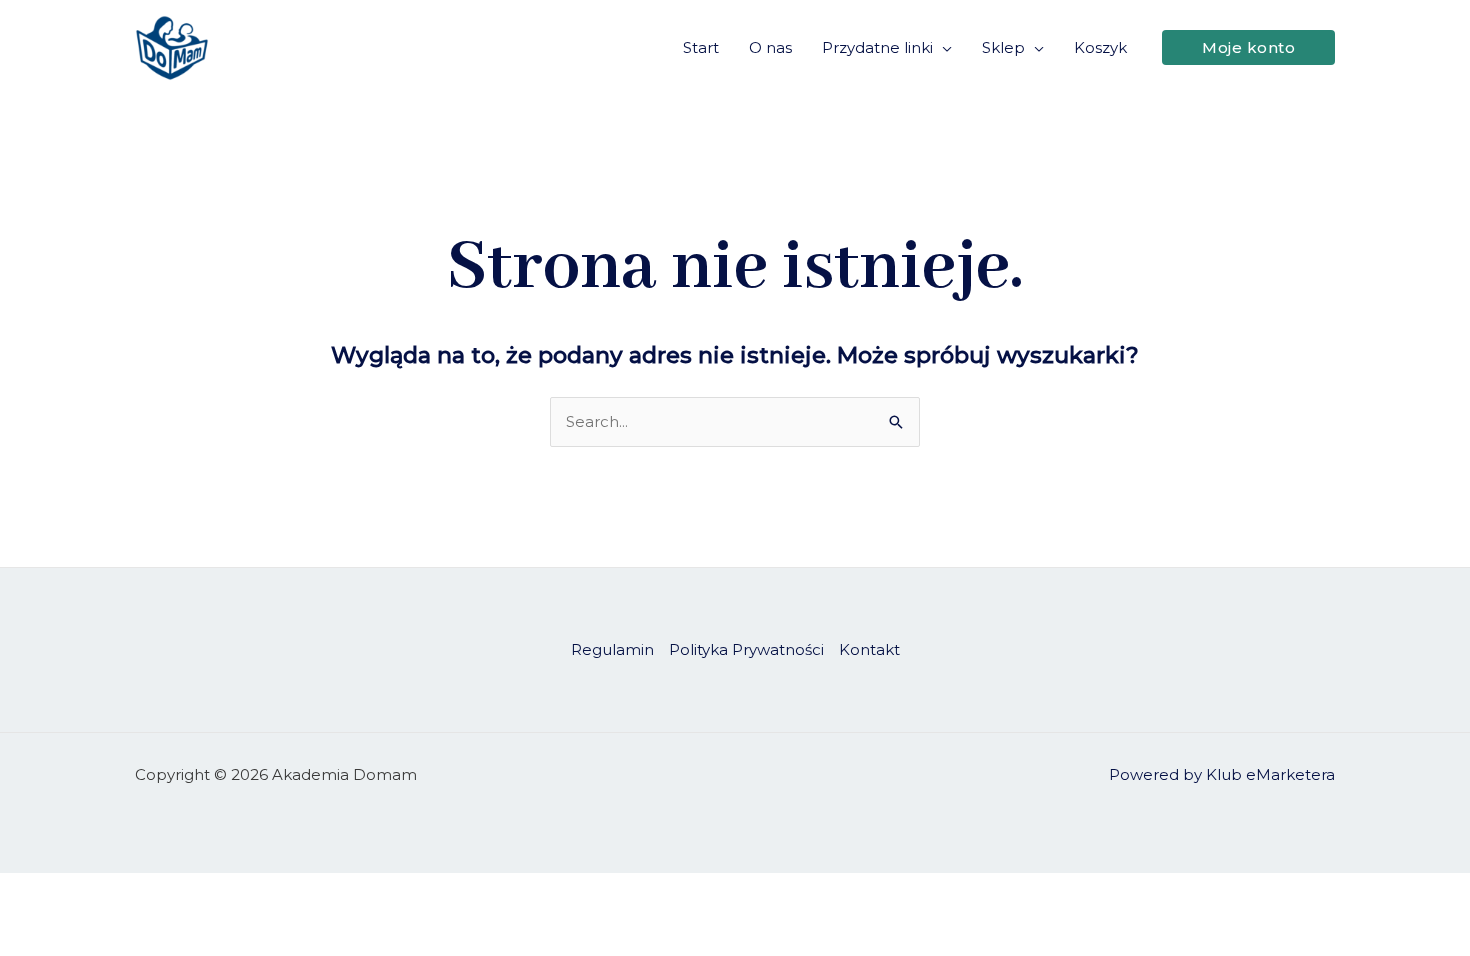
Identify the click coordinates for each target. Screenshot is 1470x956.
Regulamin (612, 649)
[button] (1248, 47)
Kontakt (869, 649)
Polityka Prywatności (746, 649)
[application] (942, 48)
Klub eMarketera (1270, 774)
